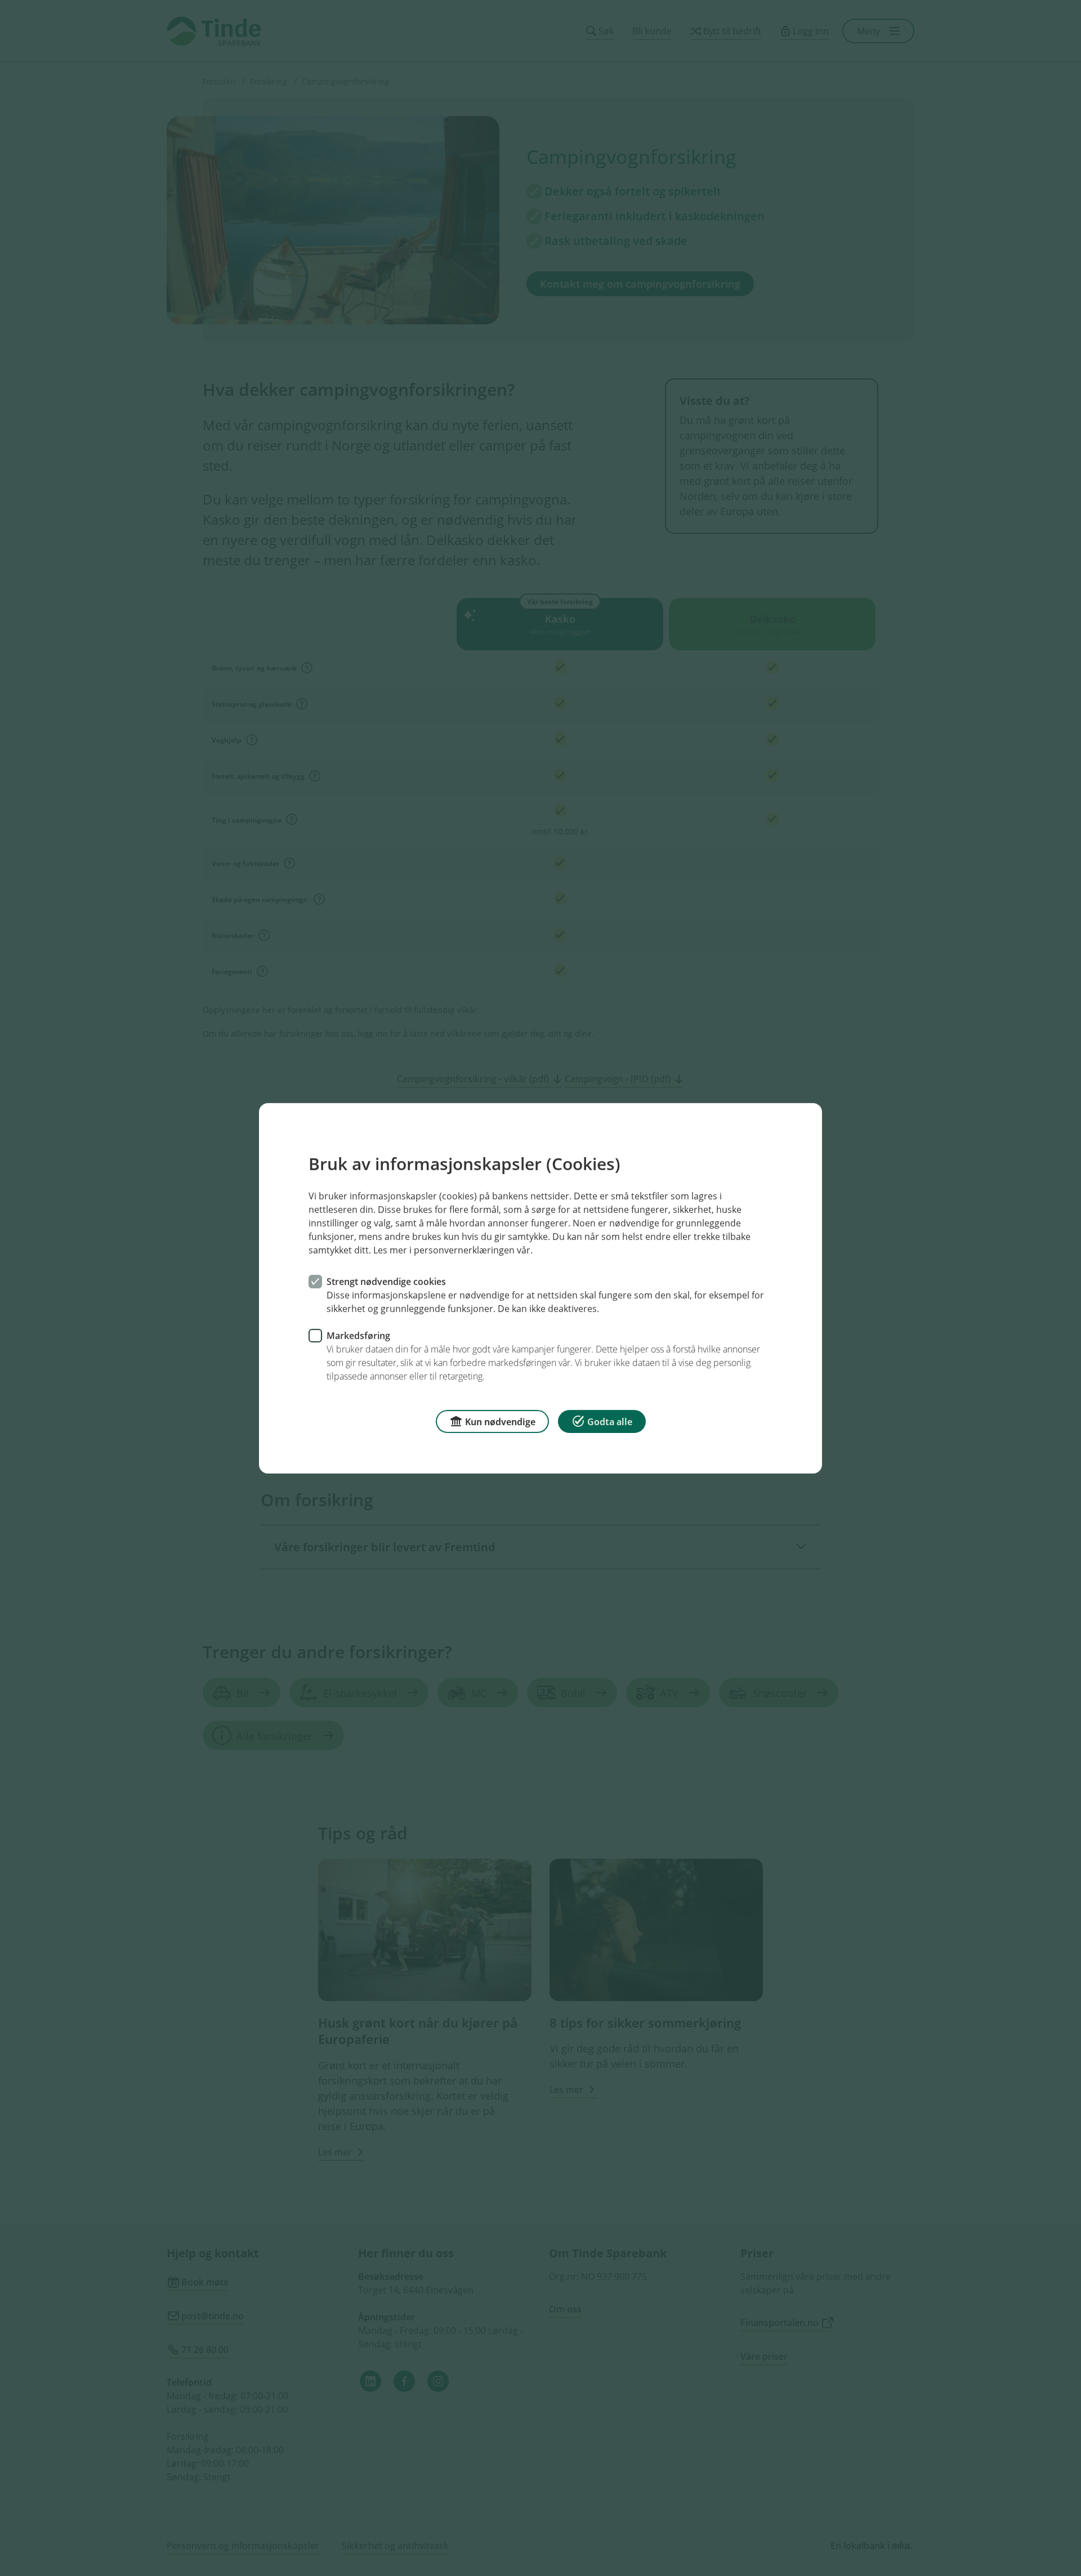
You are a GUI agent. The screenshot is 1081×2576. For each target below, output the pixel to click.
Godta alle (610, 1421)
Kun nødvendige (500, 1421)
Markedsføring (358, 1335)
